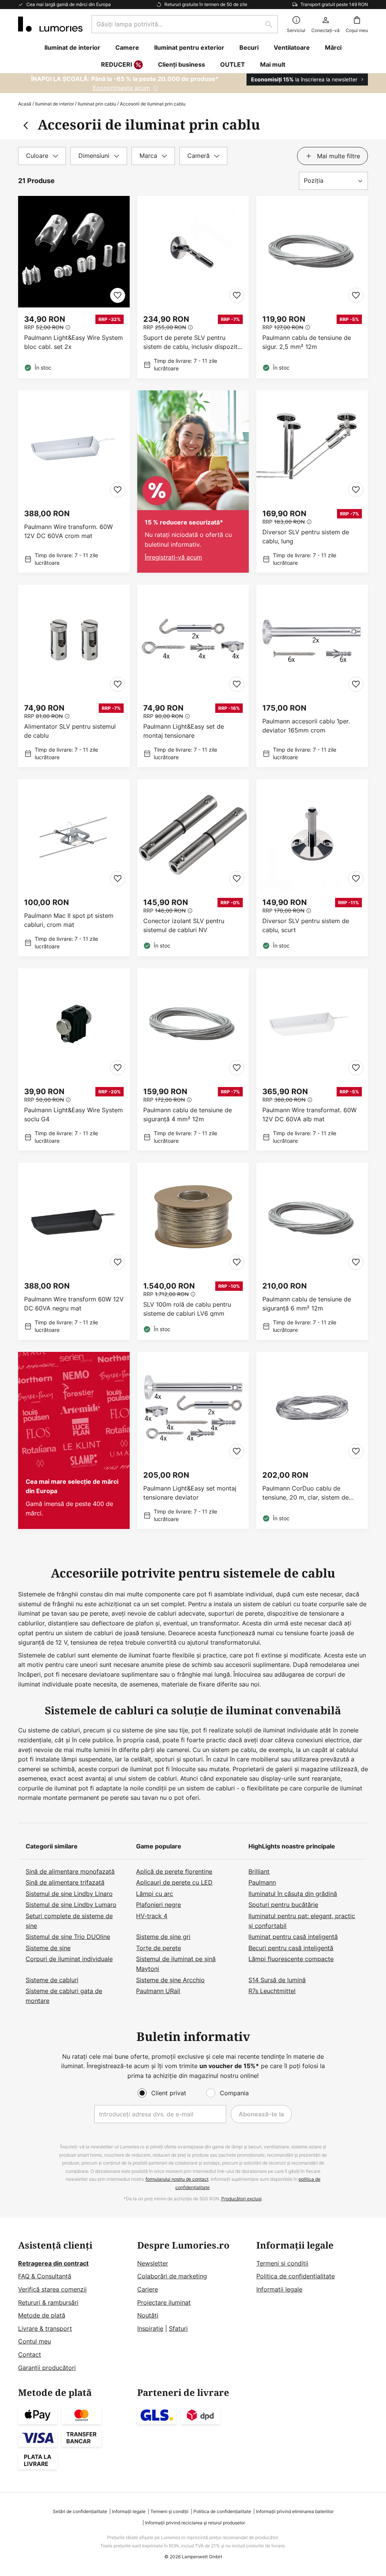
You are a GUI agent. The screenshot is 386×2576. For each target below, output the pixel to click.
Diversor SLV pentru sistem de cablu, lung (306, 537)
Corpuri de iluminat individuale (69, 1959)
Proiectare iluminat (164, 2302)
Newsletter (153, 2263)
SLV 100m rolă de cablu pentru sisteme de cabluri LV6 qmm (187, 1309)
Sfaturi (178, 2328)
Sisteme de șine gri (163, 1937)
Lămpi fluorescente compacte (291, 1959)
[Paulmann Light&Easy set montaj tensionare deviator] (193, 1440)
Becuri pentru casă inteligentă (291, 1948)
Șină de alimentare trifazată (65, 1882)
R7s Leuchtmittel (272, 1991)
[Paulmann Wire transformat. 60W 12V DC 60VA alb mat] (312, 1059)
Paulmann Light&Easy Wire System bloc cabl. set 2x (74, 342)
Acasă (25, 104)
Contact (30, 2354)
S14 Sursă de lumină (277, 1980)
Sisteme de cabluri (52, 1980)
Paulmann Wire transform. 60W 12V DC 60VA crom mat (68, 531)
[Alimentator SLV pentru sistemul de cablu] (74, 676)
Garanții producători (47, 2368)
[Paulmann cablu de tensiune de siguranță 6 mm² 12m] (312, 1251)
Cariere (148, 2289)
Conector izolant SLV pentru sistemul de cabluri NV (184, 925)
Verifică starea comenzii (52, 2289)
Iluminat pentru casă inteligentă (293, 1937)
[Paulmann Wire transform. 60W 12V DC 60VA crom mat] (74, 482)
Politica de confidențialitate (296, 2276)
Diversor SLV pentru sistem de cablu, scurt (306, 925)
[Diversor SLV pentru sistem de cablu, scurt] (312, 868)
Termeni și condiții (282, 2263)
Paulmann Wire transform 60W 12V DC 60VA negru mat (74, 1304)
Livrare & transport (45, 2328)
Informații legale (279, 2289)
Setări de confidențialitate (80, 2511)
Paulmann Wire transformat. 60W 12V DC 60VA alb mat (309, 1114)
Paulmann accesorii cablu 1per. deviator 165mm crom (306, 726)
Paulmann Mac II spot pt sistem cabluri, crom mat (69, 920)
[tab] (42, 156)
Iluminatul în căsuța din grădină (293, 1894)
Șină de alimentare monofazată (70, 1871)
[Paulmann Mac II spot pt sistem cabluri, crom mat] (74, 868)
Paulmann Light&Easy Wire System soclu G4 (74, 1114)
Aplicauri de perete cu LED (174, 1882)
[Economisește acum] (193, 83)
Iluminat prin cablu (97, 104)
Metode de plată (42, 2315)
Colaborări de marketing (172, 2276)
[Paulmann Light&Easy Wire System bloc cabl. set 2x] (74, 287)
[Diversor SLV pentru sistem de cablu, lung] (312, 482)
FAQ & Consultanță (45, 2276)
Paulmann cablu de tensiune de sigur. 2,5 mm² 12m (307, 342)
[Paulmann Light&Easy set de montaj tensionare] (193, 676)
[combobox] (185, 24)
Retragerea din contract (53, 2263)
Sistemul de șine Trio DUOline (68, 1937)
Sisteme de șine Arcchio (170, 1980)
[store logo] (50, 24)
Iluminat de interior (54, 104)
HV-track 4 (152, 1916)
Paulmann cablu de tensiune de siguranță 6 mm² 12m (307, 1304)
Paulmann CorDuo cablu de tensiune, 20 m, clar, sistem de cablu (306, 1493)
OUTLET (233, 64)
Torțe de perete (159, 1948)
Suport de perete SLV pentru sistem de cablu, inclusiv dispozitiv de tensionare (193, 342)
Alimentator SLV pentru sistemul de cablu (70, 731)
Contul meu (34, 2341)
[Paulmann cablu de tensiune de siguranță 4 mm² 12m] (193, 1059)
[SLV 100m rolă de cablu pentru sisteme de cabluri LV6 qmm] (193, 1251)
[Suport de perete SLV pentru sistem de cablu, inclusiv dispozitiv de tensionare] (193, 287)
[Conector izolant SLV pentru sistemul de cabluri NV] (193, 868)
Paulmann (262, 1882)
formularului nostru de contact (177, 2179)
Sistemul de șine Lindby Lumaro (71, 1905)
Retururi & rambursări (48, 2302)
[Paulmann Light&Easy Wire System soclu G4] (74, 1059)
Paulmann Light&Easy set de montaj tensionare (184, 731)
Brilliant (259, 1871)
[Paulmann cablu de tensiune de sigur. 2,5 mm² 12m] (312, 287)
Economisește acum (121, 88)
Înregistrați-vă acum (173, 557)
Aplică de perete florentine (174, 1871)
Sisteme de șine (48, 1948)
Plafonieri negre (159, 1905)
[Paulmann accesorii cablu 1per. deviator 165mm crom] (312, 676)
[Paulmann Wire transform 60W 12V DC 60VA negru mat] (74, 1251)
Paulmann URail (158, 1991)
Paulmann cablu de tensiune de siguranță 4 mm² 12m (188, 1114)
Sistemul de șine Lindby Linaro (69, 1894)
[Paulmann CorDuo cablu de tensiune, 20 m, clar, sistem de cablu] (312, 1440)
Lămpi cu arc (155, 1894)
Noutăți (148, 2315)
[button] (118, 295)
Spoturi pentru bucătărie (283, 1905)
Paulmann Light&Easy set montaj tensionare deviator (190, 1493)
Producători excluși (241, 2199)
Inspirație (150, 2328)
